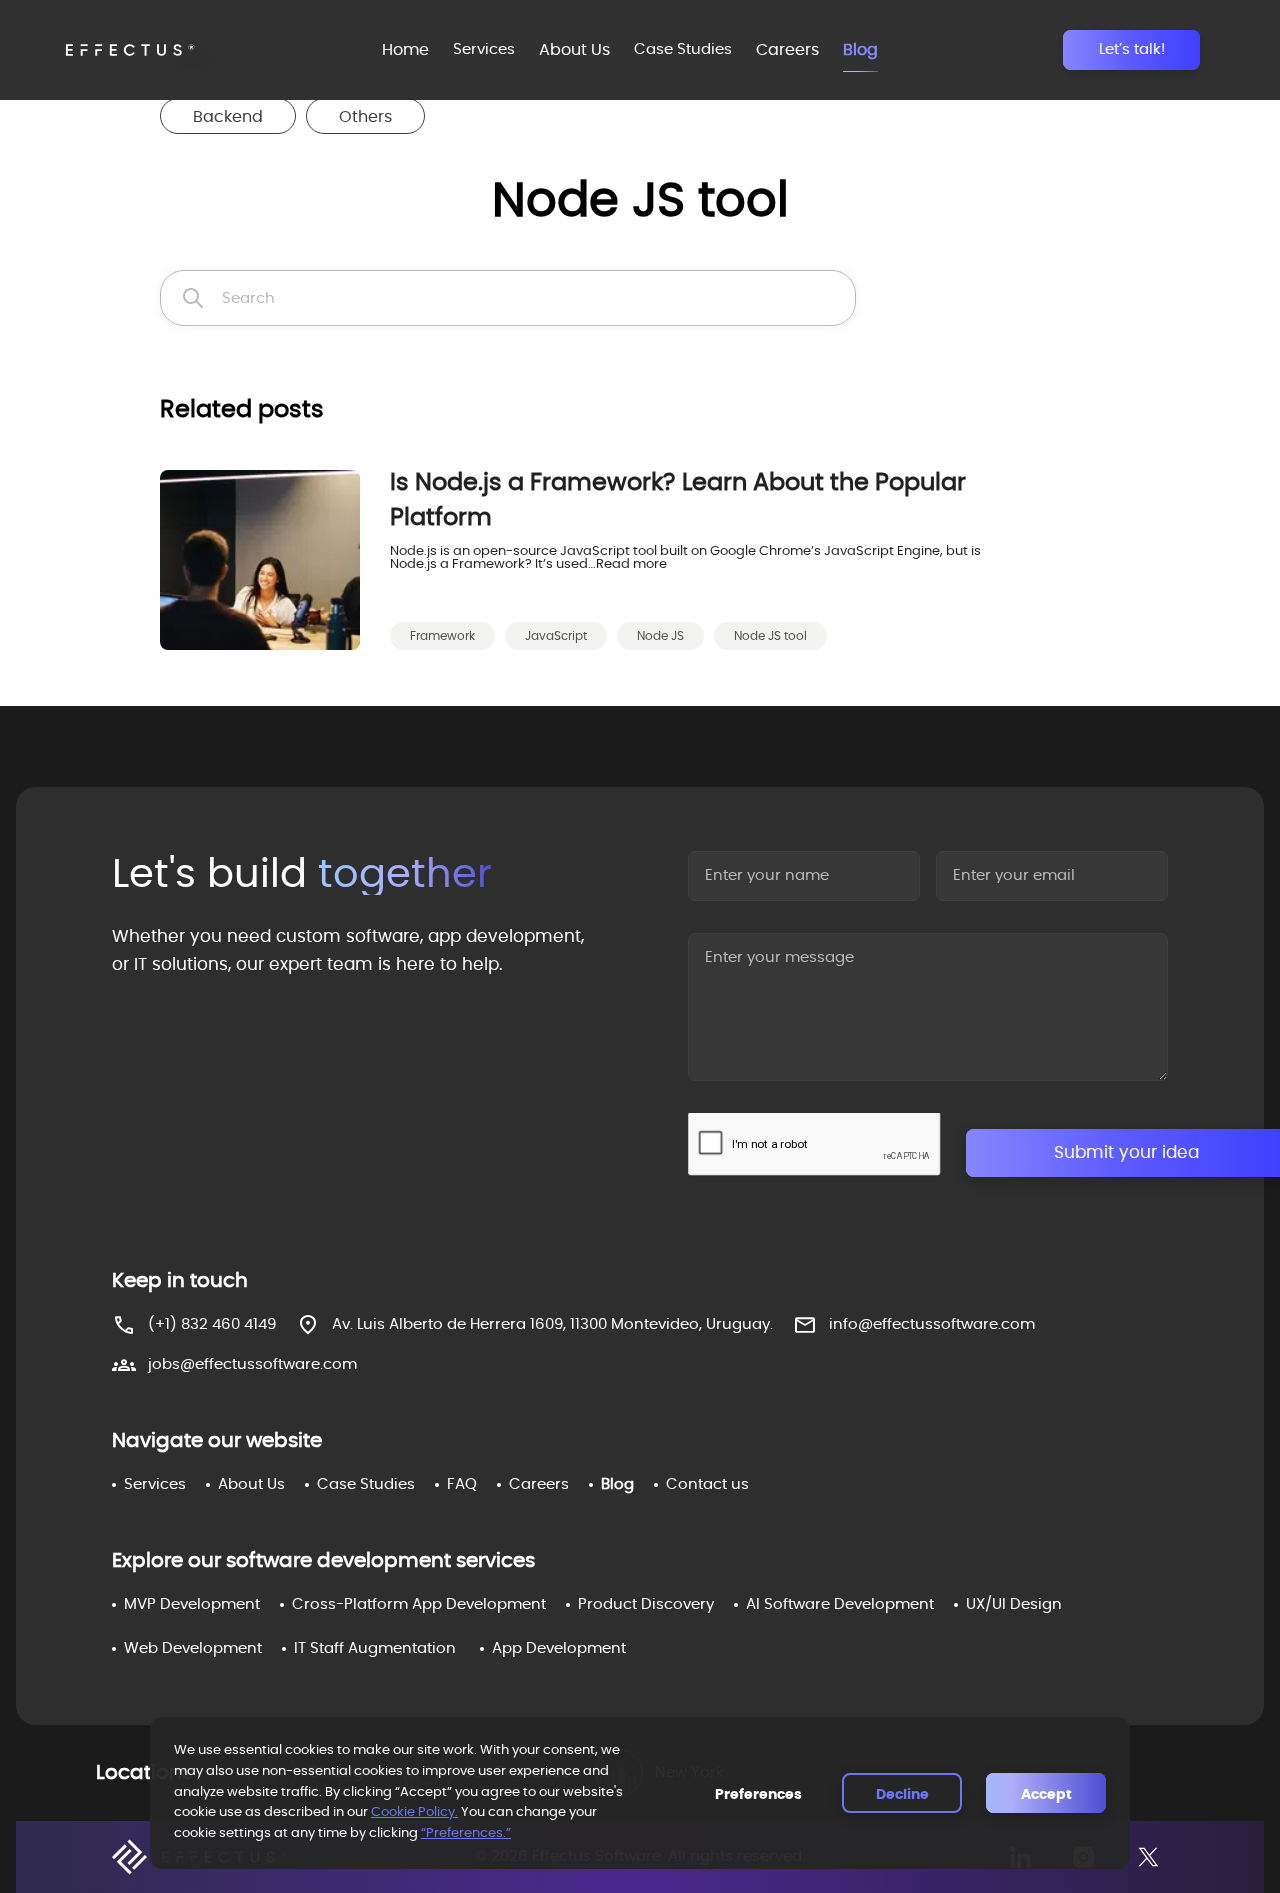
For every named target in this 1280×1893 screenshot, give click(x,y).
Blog (860, 50)
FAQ (462, 1484)
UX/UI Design (1014, 1604)
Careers (787, 50)
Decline (902, 1795)
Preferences (758, 1795)
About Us (574, 50)
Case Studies (683, 49)
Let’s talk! (1132, 49)
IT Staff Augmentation (375, 1648)
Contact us (707, 1484)
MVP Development (192, 1604)
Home (405, 50)
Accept (1046, 1795)
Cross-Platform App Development (419, 1604)
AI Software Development (840, 1604)
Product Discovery (646, 1604)
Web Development (193, 1648)
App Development (559, 1648)
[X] (1148, 1857)
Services (484, 49)
